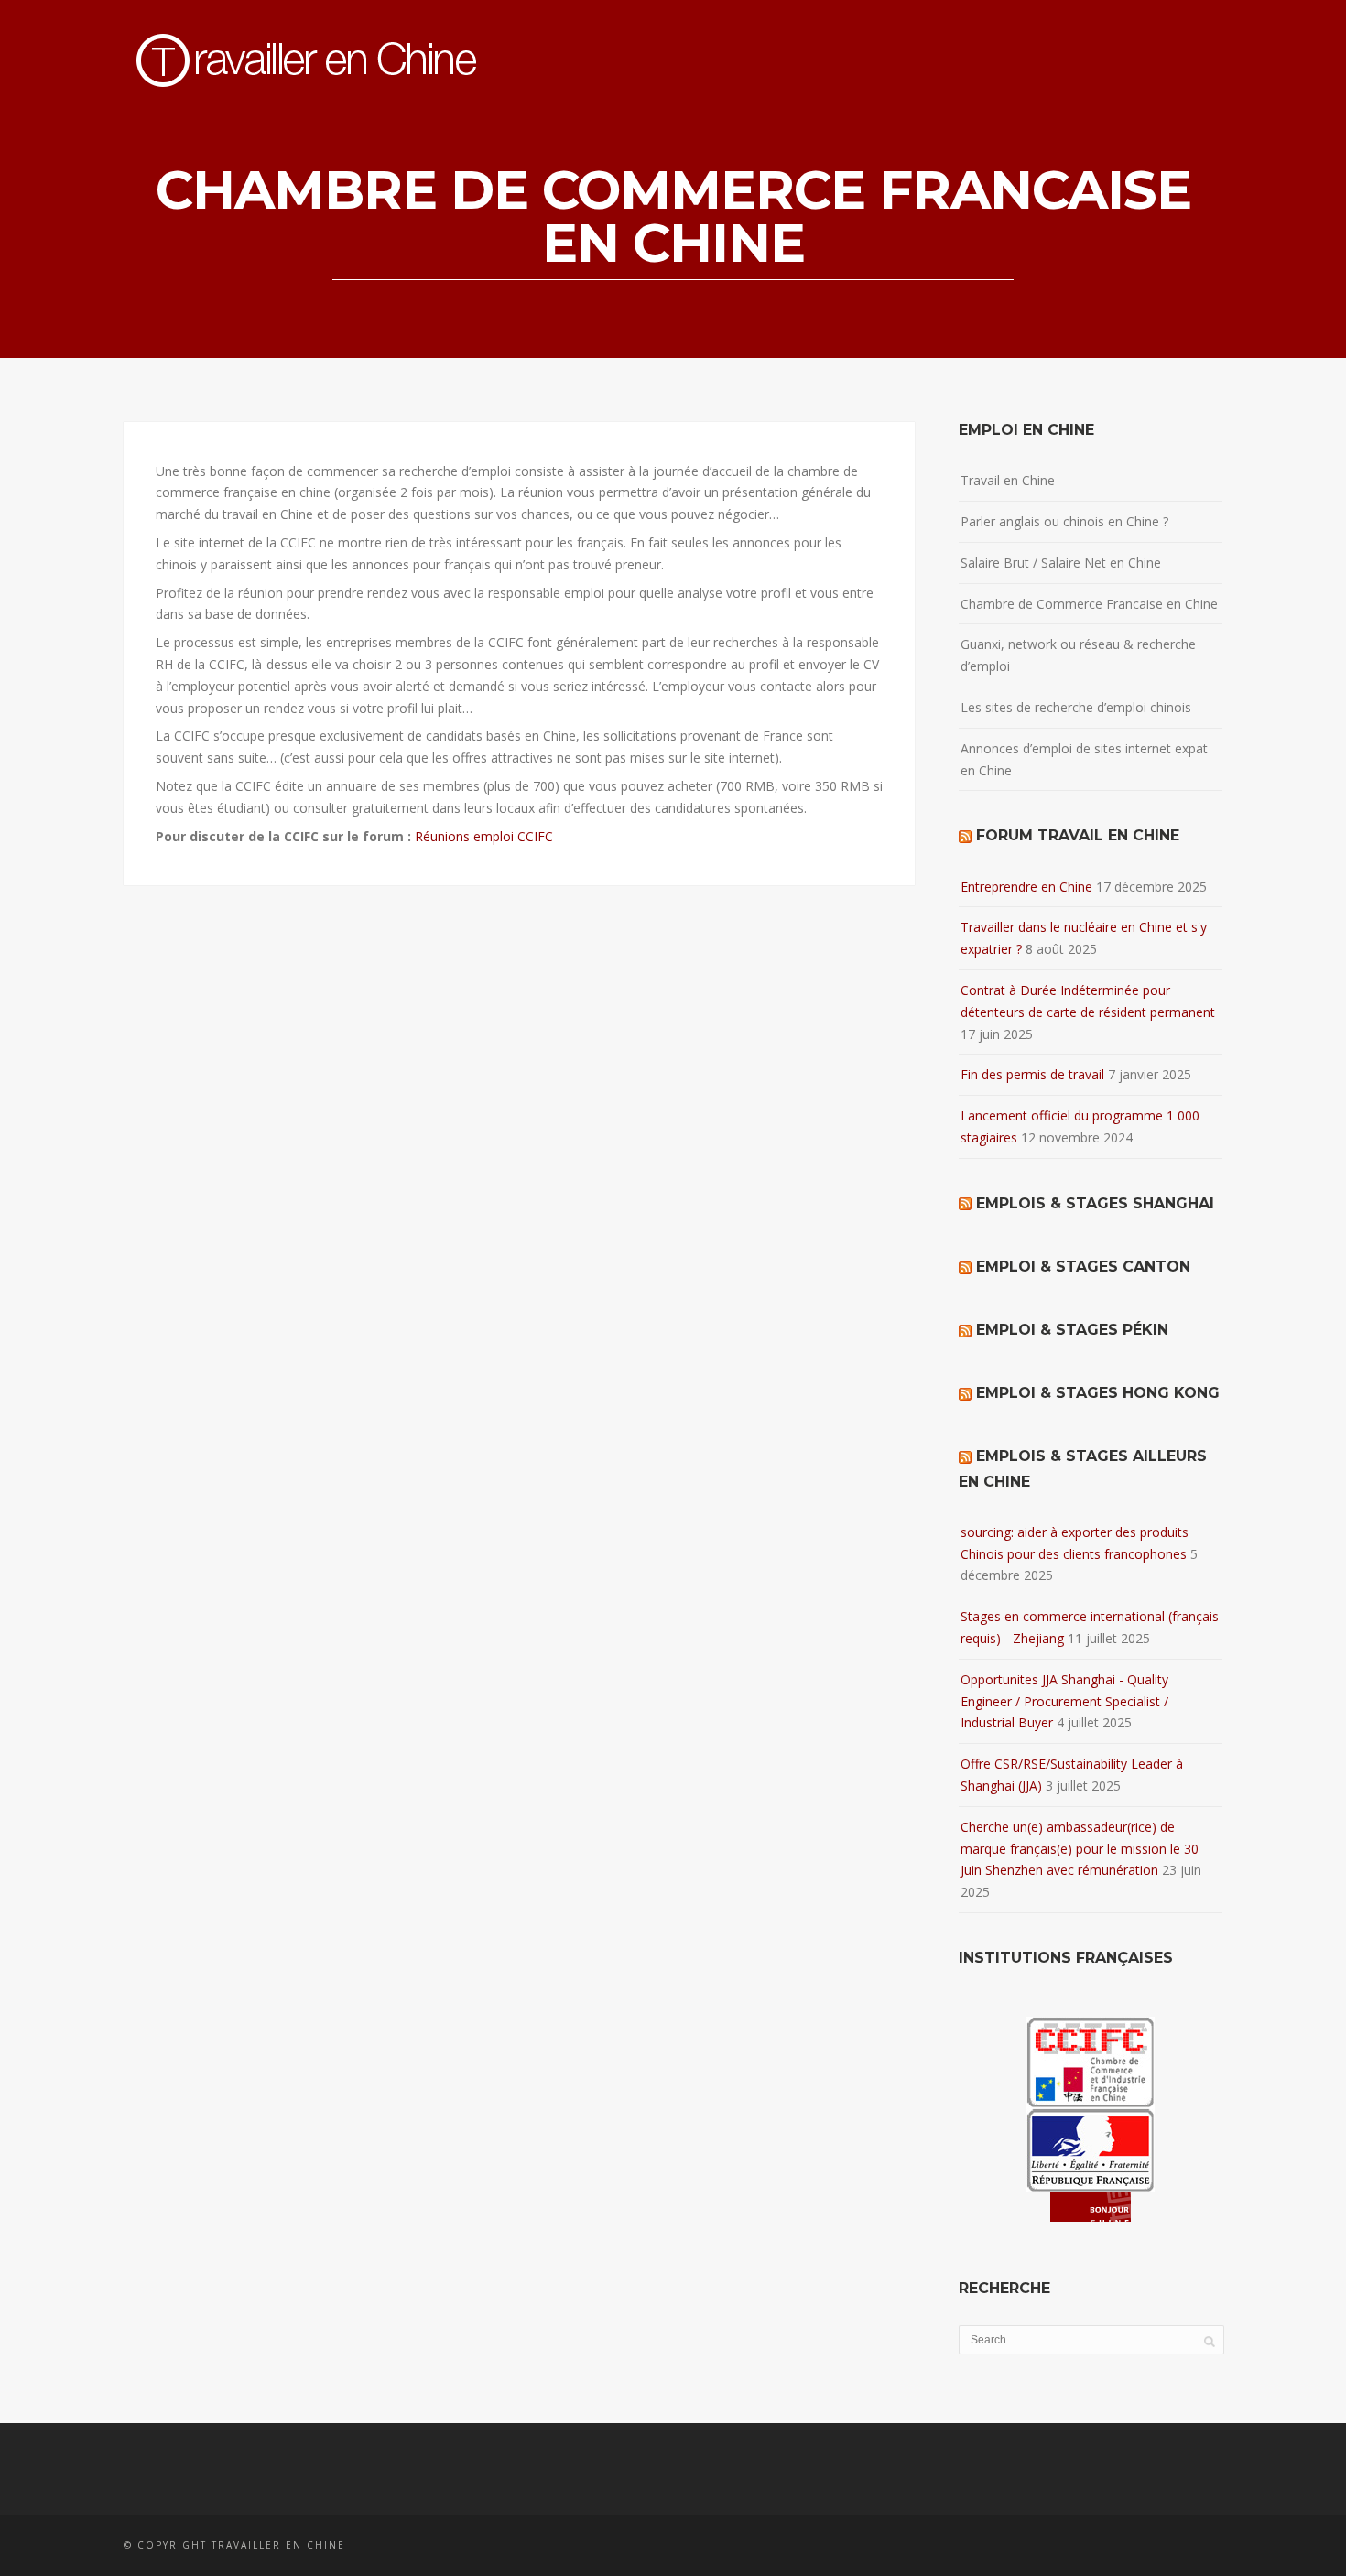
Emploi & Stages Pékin (1072, 1330)
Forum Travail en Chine (1078, 835)
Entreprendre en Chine (1026, 887)
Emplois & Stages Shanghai (1095, 1203)
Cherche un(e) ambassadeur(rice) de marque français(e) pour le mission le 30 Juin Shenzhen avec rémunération (1080, 1849)
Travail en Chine (1008, 480)
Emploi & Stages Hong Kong (1098, 1393)
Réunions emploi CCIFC (484, 836)
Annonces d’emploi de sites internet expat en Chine (1084, 759)
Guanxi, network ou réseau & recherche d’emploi (1078, 655)
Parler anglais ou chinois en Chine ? (1064, 521)
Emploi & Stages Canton (1083, 1266)
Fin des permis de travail (1032, 1074)
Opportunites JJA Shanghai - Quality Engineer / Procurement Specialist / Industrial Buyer (1064, 1701)
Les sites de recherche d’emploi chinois (1076, 707)
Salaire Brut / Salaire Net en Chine (1061, 563)
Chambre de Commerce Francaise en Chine (1089, 604)
